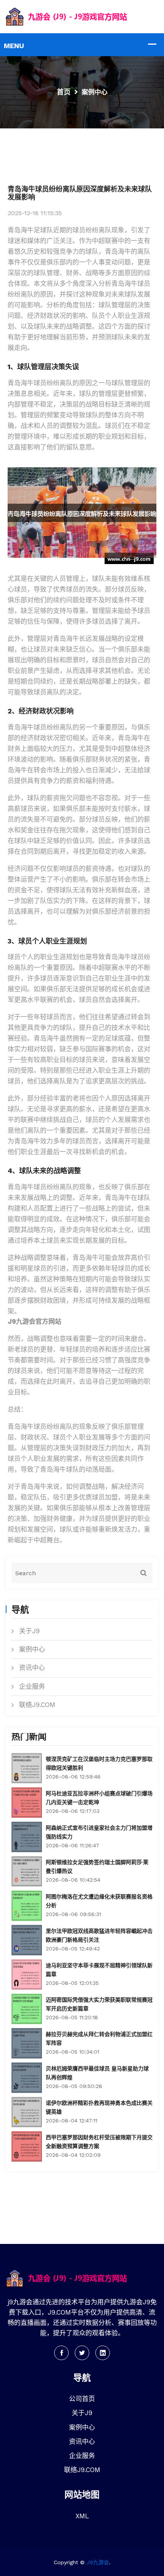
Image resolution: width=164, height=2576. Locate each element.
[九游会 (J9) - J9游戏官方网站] (82, 16)
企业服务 (32, 1686)
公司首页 (82, 2399)
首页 (64, 92)
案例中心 (32, 1649)
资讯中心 (32, 1668)
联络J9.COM (37, 1705)
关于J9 (29, 1631)
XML (82, 2516)
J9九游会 (98, 2562)
